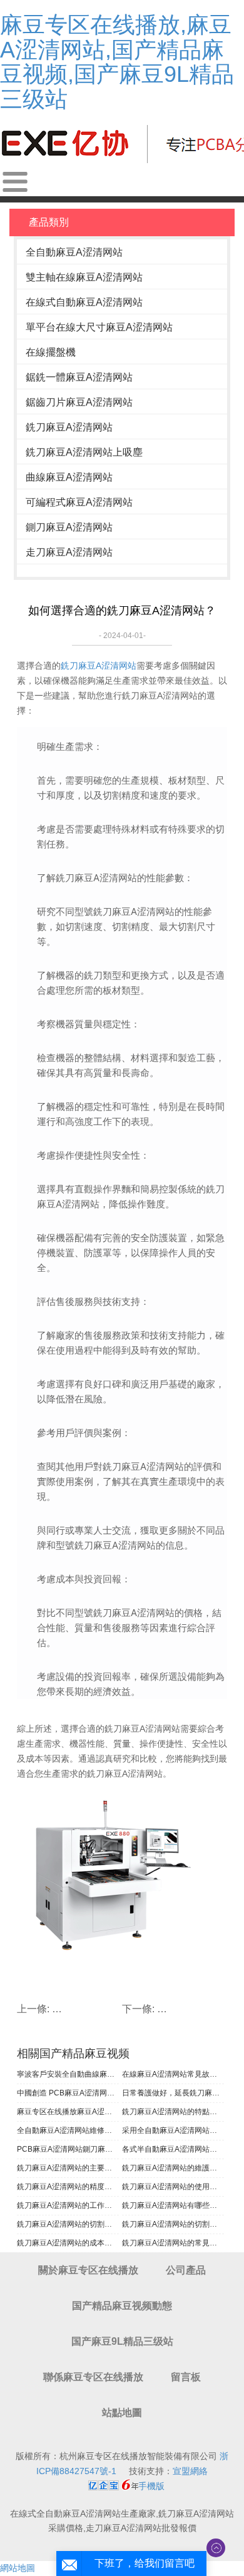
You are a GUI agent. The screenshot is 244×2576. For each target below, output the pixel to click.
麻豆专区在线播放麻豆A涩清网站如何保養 (68, 2112)
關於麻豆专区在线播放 (88, 2270)
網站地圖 (18, 2568)
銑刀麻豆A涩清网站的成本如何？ (68, 2243)
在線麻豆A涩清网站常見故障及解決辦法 (173, 2074)
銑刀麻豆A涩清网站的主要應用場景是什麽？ (68, 2168)
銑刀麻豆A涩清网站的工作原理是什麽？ (68, 2205)
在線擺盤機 (51, 352)
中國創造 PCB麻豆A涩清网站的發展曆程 (68, 2093)
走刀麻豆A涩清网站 (69, 552)
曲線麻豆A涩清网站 (69, 477)
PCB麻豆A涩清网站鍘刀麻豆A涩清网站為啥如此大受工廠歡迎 (68, 2149)
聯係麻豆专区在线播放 (93, 2377)
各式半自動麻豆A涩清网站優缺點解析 (173, 2149)
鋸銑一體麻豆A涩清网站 (79, 377)
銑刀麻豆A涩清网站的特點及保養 (173, 2112)
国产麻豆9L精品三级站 (122, 2341)
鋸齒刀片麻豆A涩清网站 (79, 402)
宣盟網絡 (190, 2471)
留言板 (186, 2377)
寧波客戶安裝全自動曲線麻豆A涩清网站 (68, 2074)
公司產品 (186, 2270)
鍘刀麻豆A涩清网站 (69, 527)
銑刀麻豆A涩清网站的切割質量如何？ (173, 2224)
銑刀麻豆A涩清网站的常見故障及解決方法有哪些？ (173, 2243)
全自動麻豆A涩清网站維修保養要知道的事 (68, 2130)
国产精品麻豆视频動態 (122, 2306)
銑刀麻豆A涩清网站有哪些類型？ (173, 2205)
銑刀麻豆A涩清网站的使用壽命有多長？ (173, 2187)
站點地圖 (122, 2413)
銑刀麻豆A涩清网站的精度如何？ (68, 2187)
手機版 (151, 2486)
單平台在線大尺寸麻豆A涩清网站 (99, 327)
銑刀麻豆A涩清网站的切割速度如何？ (68, 2224)
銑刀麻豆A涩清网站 (69, 427)
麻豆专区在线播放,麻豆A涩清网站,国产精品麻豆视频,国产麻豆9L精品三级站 (117, 62)
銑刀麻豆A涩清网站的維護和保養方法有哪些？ (173, 2168)
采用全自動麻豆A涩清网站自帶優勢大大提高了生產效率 (173, 2130)
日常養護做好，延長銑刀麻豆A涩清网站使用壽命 (173, 2093)
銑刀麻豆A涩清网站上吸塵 (84, 452)
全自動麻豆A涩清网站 (74, 252)
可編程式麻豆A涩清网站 (79, 502)
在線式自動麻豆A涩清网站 (84, 302)
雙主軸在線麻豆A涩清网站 (84, 277)
